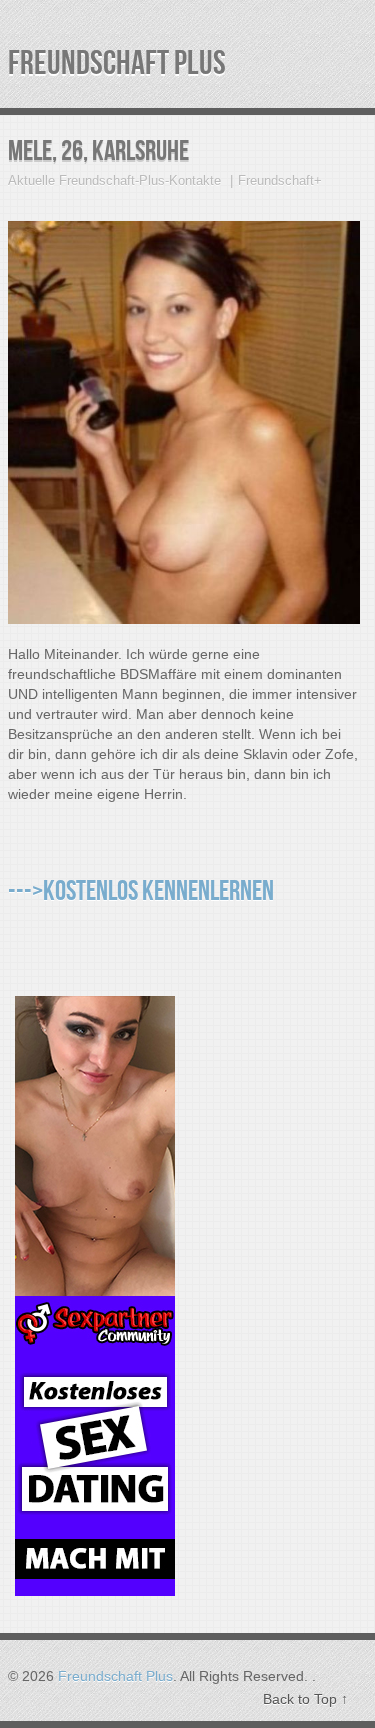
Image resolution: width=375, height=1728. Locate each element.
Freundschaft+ (280, 180)
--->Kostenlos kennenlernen (141, 891)
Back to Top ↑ (305, 1699)
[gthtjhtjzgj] (95, 1584)
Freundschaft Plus (117, 63)
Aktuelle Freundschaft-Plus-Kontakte (114, 180)
